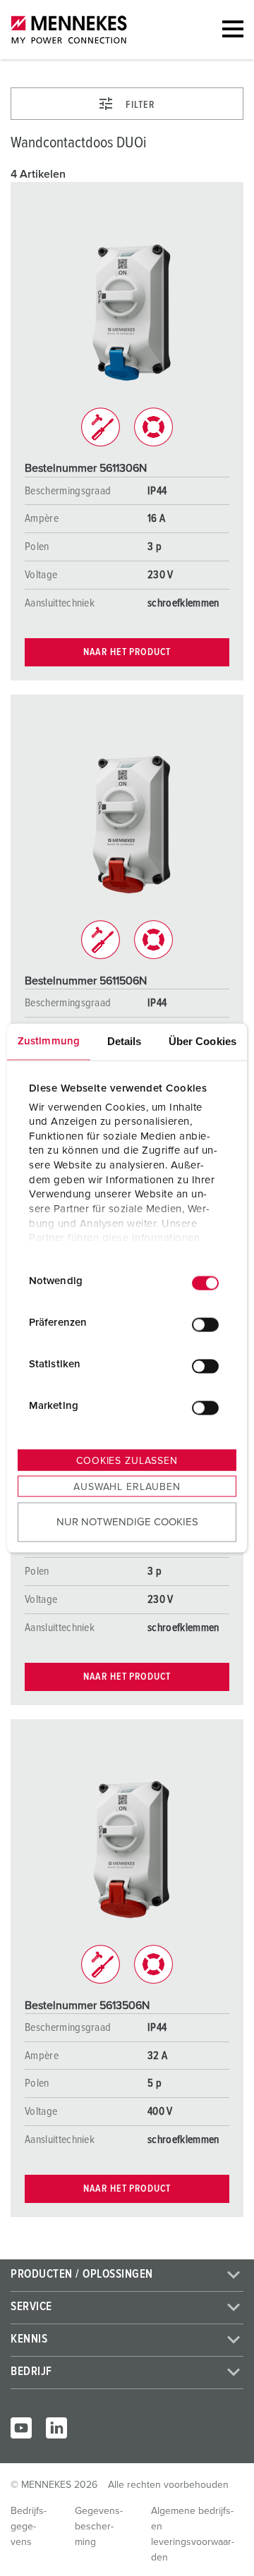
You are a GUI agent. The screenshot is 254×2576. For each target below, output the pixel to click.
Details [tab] (125, 1041)
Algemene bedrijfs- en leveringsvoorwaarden (193, 2534)
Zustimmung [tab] (49, 1041)
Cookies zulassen (127, 1461)
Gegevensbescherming (99, 2527)
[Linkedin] (56, 2428)
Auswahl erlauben (127, 1487)
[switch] (205, 1324)
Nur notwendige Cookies (127, 1521)
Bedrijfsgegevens (29, 2527)
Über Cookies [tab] (202, 1041)
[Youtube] (21, 2428)
